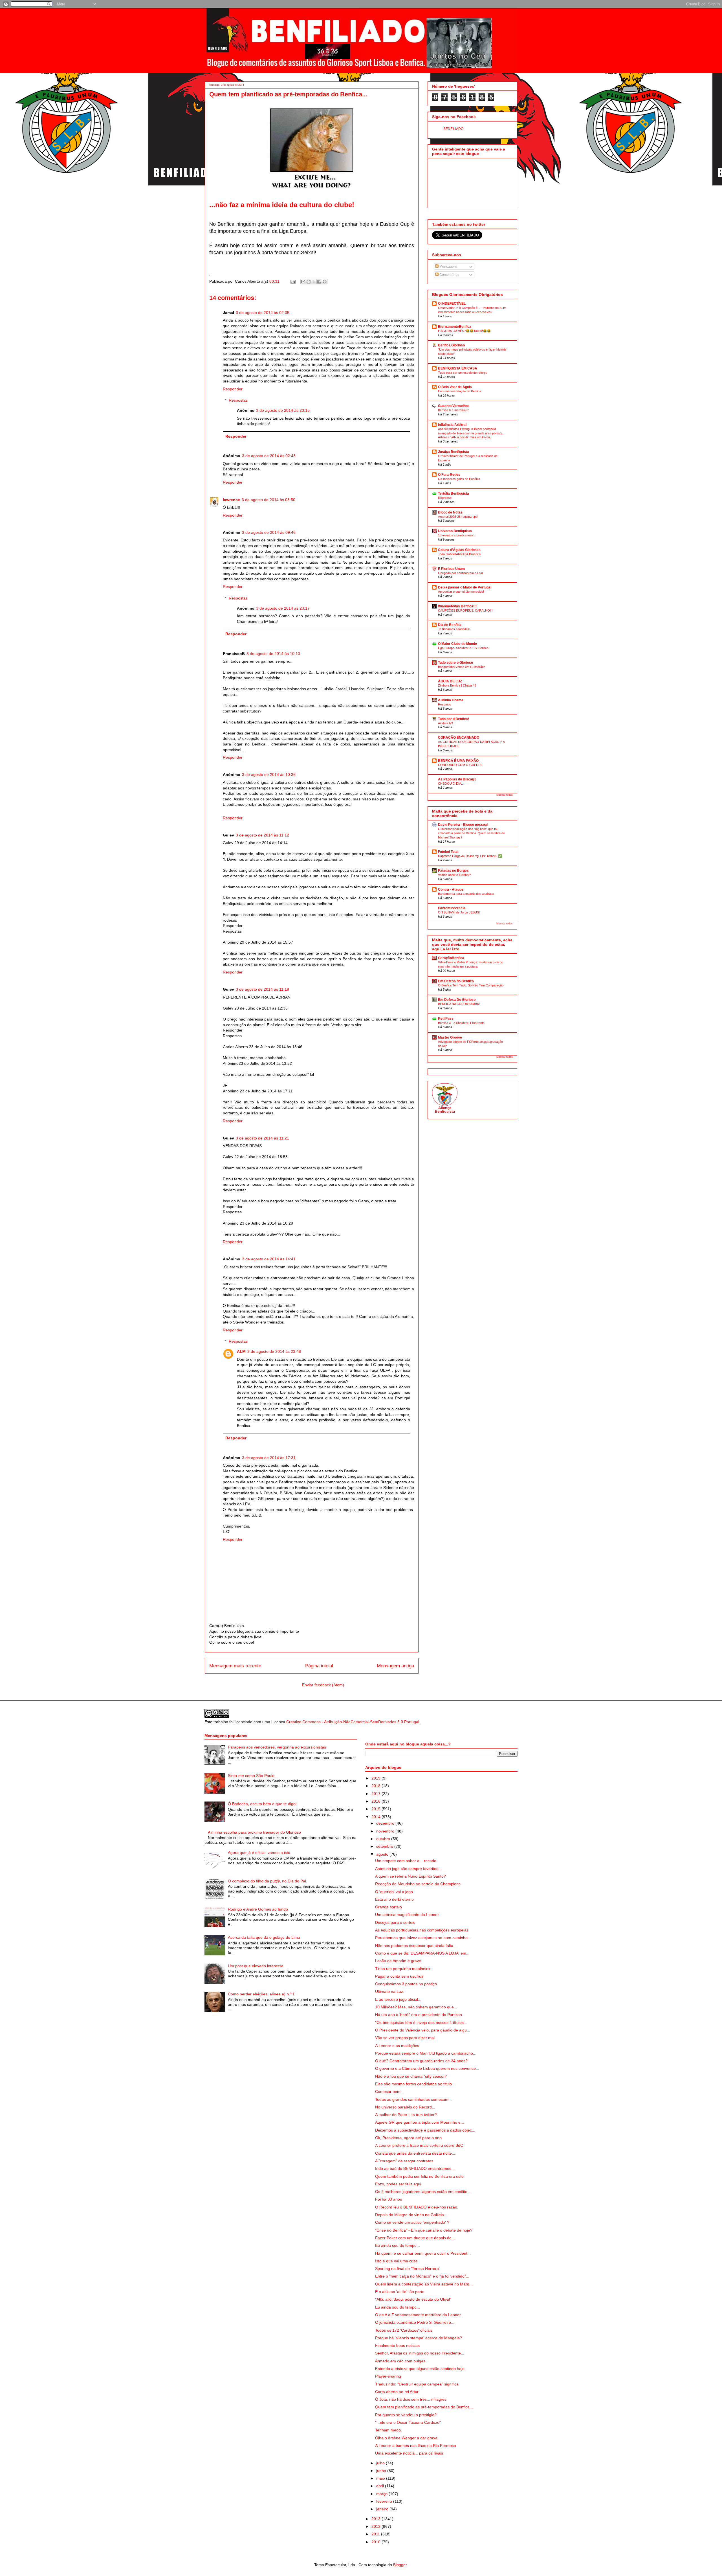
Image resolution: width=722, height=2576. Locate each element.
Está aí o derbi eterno (394, 1899)
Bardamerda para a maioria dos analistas (466, 894)
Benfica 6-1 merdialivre (454, 410)
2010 (377, 2542)
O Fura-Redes (449, 475)
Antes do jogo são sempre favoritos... (408, 1869)
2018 (377, 1786)
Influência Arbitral (452, 425)
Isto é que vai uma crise (396, 2261)
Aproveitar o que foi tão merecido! (461, 592)
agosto (383, 1854)
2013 (377, 2519)
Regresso (445, 498)
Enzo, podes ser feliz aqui (398, 2184)
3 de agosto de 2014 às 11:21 (262, 1138)
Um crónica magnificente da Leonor (407, 1915)
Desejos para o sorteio (395, 1922)
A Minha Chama (451, 700)
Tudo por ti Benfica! (454, 719)
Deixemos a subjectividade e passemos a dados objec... (425, 2130)
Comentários (449, 275)
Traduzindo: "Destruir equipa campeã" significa (417, 2384)
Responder (233, 389)
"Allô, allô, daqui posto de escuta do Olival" (413, 2299)
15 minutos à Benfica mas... (457, 535)
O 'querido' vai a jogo (394, 1892)
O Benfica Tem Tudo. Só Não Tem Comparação (471, 985)
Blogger (400, 2565)
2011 (376, 2534)
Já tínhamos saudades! (454, 629)
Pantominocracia (452, 908)
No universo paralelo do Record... (405, 2107)
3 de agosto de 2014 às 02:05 (263, 313)
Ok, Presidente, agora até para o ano (408, 2138)
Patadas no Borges (453, 871)
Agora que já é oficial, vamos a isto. (260, 1853)
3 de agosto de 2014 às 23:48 (274, 1351)
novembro (386, 1831)
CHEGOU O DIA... (451, 784)
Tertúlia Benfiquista (454, 493)
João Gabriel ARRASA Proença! (460, 554)
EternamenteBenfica (455, 327)
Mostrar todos (505, 795)
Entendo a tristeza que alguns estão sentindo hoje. (420, 2369)
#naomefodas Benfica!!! (457, 606)
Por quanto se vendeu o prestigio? (406, 2415)
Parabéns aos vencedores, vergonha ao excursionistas (277, 1747)
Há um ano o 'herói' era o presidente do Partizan (419, 2015)
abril (381, 2486)
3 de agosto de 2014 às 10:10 (273, 654)
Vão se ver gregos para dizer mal (405, 2038)
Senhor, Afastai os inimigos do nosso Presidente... (420, 2353)
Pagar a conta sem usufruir (399, 1976)
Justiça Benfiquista (454, 452)
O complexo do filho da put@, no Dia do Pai (267, 1881)
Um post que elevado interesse (256, 1966)
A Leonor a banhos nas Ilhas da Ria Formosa (416, 2446)
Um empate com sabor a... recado (406, 1861)
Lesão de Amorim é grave (398, 1961)
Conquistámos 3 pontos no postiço (406, 1984)
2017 (377, 1794)
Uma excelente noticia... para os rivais (409, 2453)
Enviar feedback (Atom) (323, 1685)
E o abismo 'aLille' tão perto (400, 2292)
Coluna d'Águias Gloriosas (459, 550)
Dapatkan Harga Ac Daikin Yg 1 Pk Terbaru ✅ (470, 856)
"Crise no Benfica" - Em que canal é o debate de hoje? (424, 2230)
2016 (377, 1801)
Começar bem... (389, 2092)
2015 (377, 1809)
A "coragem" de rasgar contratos (404, 2161)
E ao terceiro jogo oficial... (398, 1999)
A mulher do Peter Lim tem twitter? (406, 2115)
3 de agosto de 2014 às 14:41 (269, 1259)
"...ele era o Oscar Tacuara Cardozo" (408, 2422)
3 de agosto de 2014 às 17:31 (269, 1458)
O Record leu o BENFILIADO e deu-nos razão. (417, 2207)
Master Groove (450, 1037)
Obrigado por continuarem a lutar (461, 573)
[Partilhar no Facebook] (319, 282)
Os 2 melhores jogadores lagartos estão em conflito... (423, 2192)
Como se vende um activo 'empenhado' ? (412, 2222)
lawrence (231, 500)
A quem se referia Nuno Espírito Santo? (410, 1876)
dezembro (386, 1823)
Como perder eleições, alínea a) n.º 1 (261, 1994)
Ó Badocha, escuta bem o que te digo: (262, 1804)
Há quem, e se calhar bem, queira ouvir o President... (423, 2253)
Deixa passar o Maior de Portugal (465, 587)
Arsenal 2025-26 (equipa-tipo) (458, 517)
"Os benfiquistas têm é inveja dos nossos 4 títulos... (421, 2022)
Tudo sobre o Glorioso (455, 663)
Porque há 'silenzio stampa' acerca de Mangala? (419, 2338)
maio (381, 2478)
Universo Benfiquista (455, 531)
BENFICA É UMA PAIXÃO (458, 761)
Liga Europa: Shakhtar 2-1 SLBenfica (463, 648)
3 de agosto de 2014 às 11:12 (262, 835)
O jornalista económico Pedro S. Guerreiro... (415, 2322)
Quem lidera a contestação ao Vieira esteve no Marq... (424, 2284)
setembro (385, 1846)
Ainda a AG (446, 723)
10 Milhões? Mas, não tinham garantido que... (416, 2007)
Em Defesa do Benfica (456, 981)
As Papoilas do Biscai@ (457, 779)
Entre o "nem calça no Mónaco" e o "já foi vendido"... (422, 2276)
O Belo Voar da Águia (455, 387)
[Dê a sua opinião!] (309, 282)
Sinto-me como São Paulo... (253, 1776)
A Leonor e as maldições (397, 2046)
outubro (384, 1839)
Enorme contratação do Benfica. (460, 391)
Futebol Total (448, 852)
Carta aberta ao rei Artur (397, 2392)
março (382, 2494)
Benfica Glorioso (451, 345)
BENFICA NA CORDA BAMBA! (459, 1004)
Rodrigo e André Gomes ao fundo (258, 1909)
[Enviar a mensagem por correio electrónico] (293, 281)
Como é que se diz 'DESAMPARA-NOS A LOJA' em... (422, 1953)
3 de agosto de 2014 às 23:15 (283, 410)
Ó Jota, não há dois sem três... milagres (411, 2399)
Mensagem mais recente (235, 1666)
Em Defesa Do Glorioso (457, 1000)
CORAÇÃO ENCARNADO (459, 738)
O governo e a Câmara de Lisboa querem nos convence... (427, 2068)
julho (381, 2463)
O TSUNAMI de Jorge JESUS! (459, 912)
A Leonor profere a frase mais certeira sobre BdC (419, 2145)
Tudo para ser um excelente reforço (463, 373)
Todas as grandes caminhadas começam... (413, 2099)
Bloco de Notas (450, 512)
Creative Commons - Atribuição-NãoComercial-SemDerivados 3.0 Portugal (353, 1722)
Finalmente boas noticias (397, 2345)
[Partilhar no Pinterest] (325, 282)
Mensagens (448, 267)
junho (382, 2471)
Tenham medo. (388, 2430)
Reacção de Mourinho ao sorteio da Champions (418, 1884)
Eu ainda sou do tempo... (398, 2245)
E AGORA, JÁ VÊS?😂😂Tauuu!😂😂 (464, 331)
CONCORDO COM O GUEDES (460, 765)
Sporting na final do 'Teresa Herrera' (407, 2269)
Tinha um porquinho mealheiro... (404, 1969)
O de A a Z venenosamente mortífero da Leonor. (418, 2315)
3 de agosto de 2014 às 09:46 (269, 532)
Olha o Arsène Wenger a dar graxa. (407, 2438)
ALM (241, 1351)
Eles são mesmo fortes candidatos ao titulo (413, 2084)
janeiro (383, 2509)
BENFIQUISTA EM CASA (458, 368)
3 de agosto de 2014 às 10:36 (269, 774)
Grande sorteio (388, 1907)
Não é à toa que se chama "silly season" (411, 2076)
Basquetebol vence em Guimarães (462, 667)
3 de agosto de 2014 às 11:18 (262, 989)
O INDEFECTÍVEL (452, 304)
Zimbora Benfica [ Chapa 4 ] (457, 685)
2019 (377, 1778)
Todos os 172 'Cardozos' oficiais (404, 2330)
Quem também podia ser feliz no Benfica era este (419, 2176)
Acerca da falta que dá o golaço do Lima (264, 1937)
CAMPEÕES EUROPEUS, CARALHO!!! (465, 610)
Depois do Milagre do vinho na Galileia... (411, 2215)
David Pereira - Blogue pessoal (463, 825)
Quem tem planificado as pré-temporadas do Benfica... (424, 2407)
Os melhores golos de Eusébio (459, 479)
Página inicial (319, 1666)
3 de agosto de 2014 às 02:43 (269, 456)
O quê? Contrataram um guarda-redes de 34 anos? (421, 2061)
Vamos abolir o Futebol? (454, 875)
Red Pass (446, 1019)
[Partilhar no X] (314, 282)
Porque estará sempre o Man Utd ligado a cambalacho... (426, 2053)
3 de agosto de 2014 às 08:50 (268, 500)
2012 (377, 2526)
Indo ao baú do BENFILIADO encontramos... (415, 2168)
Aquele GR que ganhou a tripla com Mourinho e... (420, 2122)
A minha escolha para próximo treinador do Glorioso (254, 1832)
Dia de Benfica (450, 625)
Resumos (445, 704)
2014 (377, 1817)
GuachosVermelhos (454, 406)
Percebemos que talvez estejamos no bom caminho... (423, 1938)
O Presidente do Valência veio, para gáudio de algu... (423, 2030)
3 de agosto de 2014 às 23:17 (283, 608)
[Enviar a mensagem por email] (303, 282)
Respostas (238, 400)
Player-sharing (388, 2376)
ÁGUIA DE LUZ (450, 681)
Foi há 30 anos (388, 2199)
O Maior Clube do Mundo (457, 644)
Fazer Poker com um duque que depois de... (415, 2238)
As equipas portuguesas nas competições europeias (422, 1930)
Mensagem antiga (395, 1666)
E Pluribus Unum (451, 569)
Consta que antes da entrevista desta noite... (415, 2153)
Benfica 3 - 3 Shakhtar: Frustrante (461, 1023)
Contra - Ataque (451, 889)
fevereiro (385, 2501)
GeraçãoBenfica (451, 958)
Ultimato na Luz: (390, 1991)
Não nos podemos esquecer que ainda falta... (416, 1946)
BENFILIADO (453, 129)
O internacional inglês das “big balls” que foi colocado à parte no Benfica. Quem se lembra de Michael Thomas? (471, 833)
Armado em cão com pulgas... (402, 2361)
